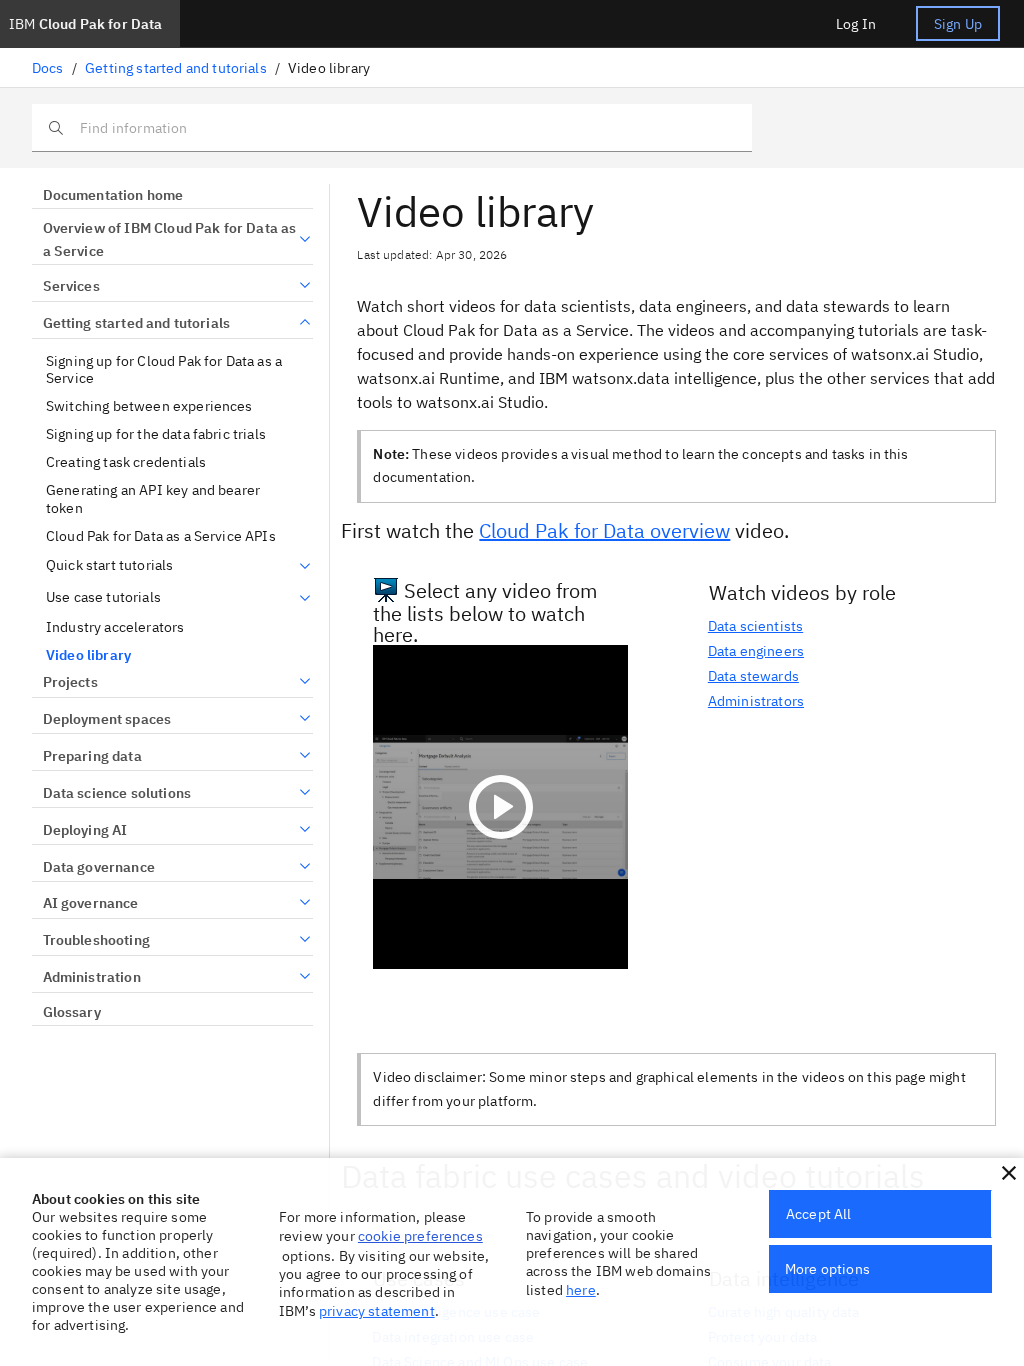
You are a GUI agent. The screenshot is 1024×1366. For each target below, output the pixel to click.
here (581, 1290)
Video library (88, 655)
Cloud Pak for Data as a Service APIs (161, 536)
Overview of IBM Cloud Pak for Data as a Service (170, 240)
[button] (1009, 1173)
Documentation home (113, 195)
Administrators (756, 701)
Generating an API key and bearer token (153, 499)
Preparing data (92, 756)
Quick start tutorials (109, 565)
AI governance (91, 903)
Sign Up (958, 24)
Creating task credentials (126, 462)
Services (71, 286)
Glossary (72, 1012)
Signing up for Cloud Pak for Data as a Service (164, 370)
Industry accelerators (115, 627)
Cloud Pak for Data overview (604, 530)
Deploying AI (85, 830)
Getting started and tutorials (176, 68)
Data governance (99, 867)
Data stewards (753, 676)
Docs (48, 68)
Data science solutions (117, 793)
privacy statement (377, 1311)
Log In (856, 24)
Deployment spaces (107, 719)
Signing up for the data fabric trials (156, 434)
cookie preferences (420, 1236)
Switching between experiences (149, 406)
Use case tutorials (103, 597)
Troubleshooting (96, 940)
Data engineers (756, 651)
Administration (92, 977)
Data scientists (755, 626)
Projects (70, 682)
